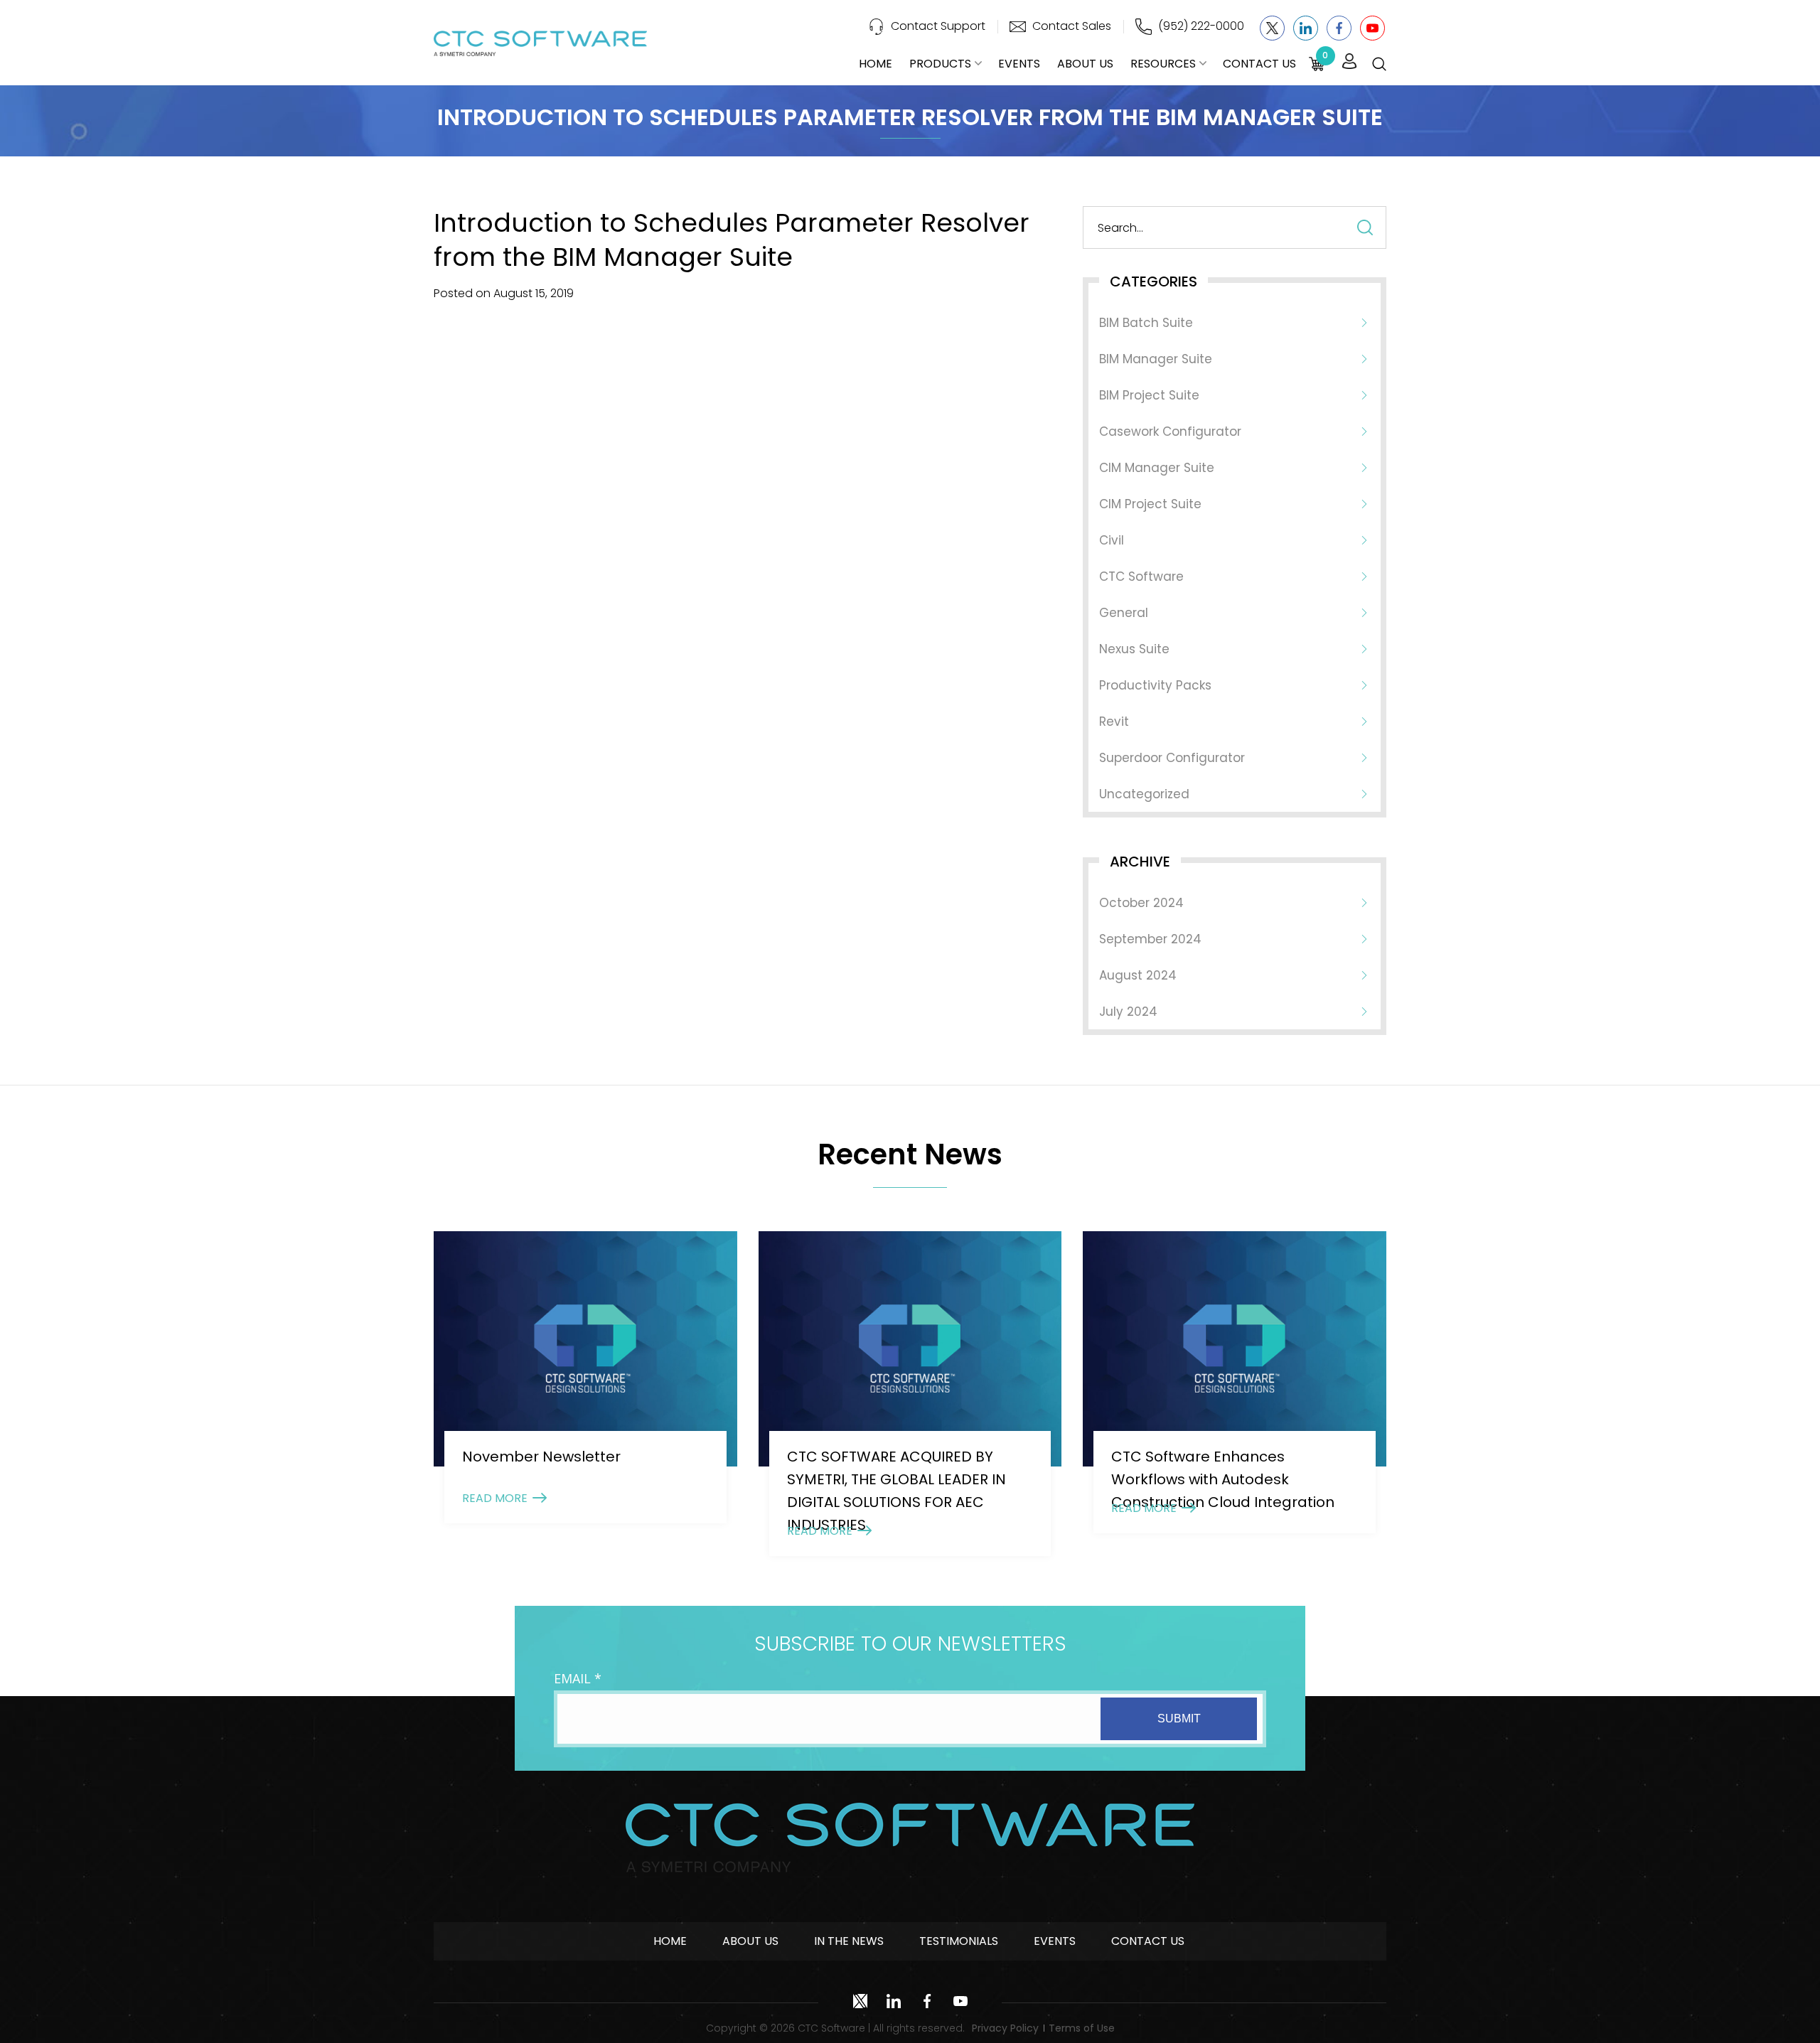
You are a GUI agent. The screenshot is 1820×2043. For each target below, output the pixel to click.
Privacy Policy (1005, 2028)
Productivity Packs (1155, 685)
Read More (495, 1498)
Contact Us (1259, 64)
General (1124, 613)
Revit (1114, 722)
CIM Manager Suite (1157, 468)
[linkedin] (1306, 28)
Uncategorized (1144, 794)
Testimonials (959, 1941)
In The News (849, 1941)
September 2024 (1150, 939)
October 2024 (1141, 903)
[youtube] (1372, 28)
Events (1019, 64)
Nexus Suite (1134, 649)
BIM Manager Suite (1156, 359)
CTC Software (1141, 577)
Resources (1163, 64)
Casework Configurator (1170, 431)
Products (940, 64)
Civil (1112, 540)
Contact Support (938, 26)
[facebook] (1339, 28)
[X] (1272, 28)
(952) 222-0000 (1201, 26)
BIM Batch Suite (1146, 323)
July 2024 (1128, 1012)
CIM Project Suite (1150, 504)
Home (876, 64)
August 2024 (1138, 975)
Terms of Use (1082, 2028)
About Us (1085, 64)
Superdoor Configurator (1172, 758)
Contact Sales (1072, 26)
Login (1349, 62)
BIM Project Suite (1149, 395)
